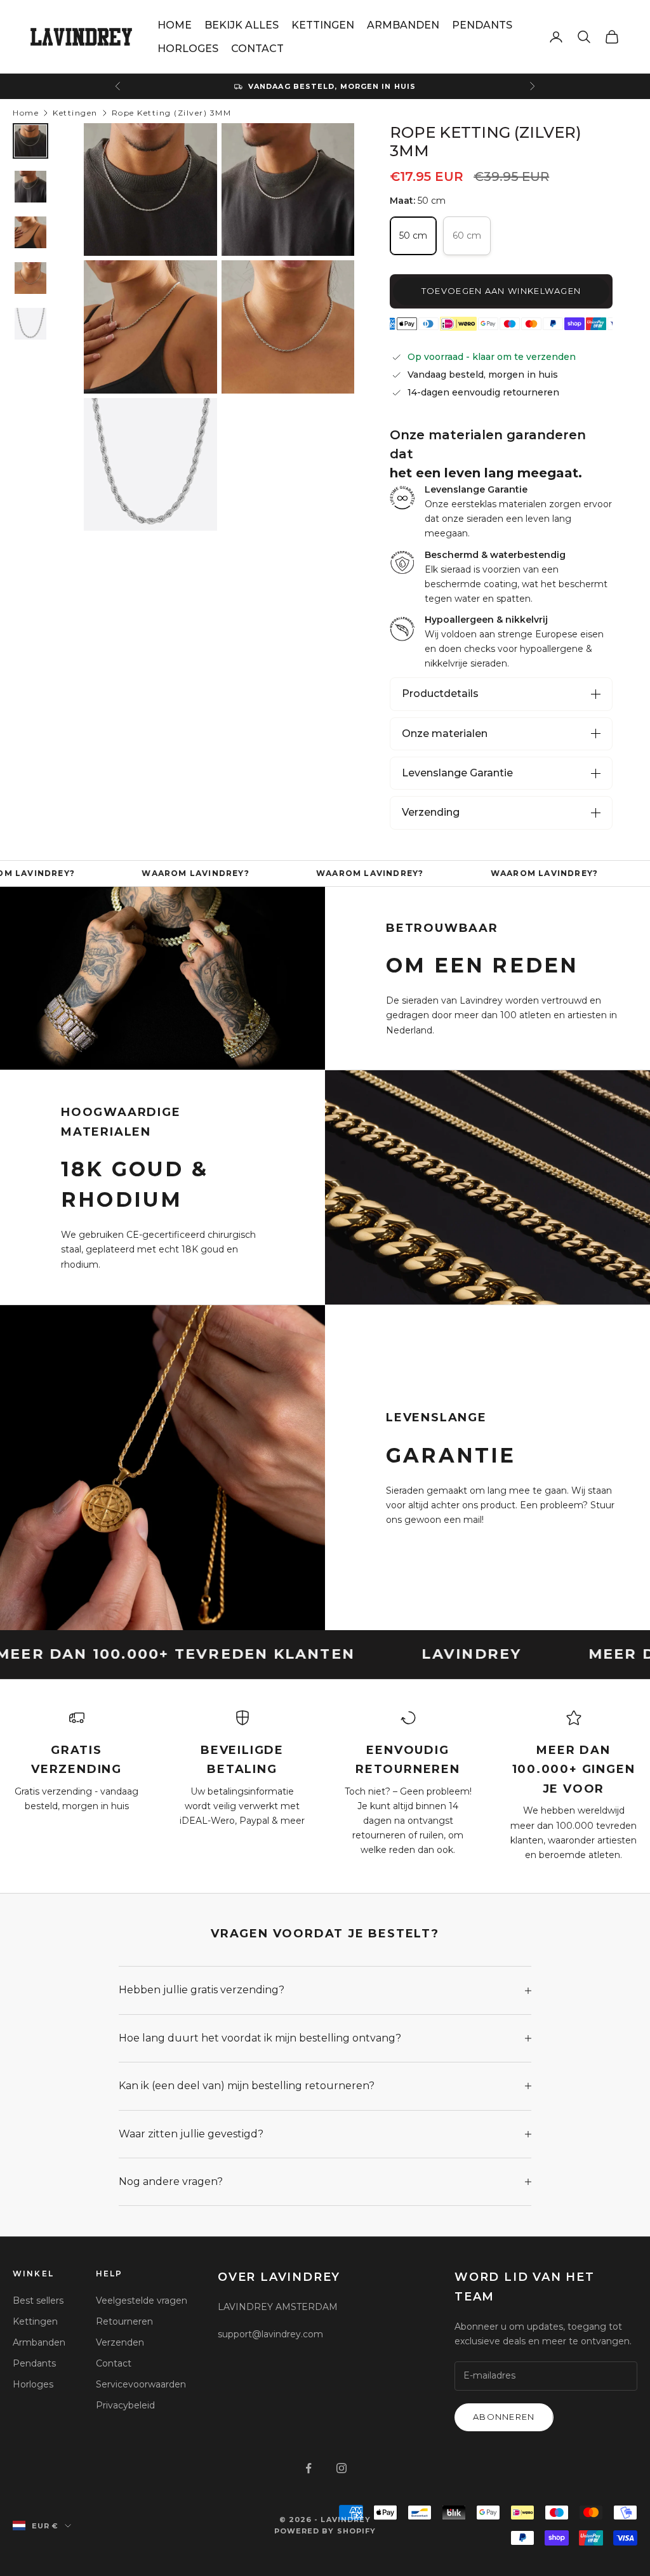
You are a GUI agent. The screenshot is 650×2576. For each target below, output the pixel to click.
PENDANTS (482, 25)
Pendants (34, 2363)
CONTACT (257, 49)
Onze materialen (445, 734)
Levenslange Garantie (457, 773)
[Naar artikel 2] (30, 187)
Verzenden (120, 2342)
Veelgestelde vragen (142, 2300)
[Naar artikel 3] (30, 232)
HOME (175, 25)
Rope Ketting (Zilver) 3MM (172, 113)
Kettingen (75, 113)
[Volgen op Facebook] (308, 2468)
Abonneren (504, 2417)
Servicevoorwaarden (141, 2384)
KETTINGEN (323, 25)
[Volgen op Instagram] (342, 2468)
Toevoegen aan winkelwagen (501, 291)
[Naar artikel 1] (30, 141)
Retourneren (124, 2321)
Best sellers (38, 2300)
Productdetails (440, 694)
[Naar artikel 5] (30, 324)
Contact (114, 2363)
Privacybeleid (125, 2405)
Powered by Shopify (325, 2531)
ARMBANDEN (403, 25)
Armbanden (39, 2342)
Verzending (431, 812)
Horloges (33, 2384)
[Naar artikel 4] (30, 278)
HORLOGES (188, 49)
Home (26, 113)
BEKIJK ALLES (242, 25)
